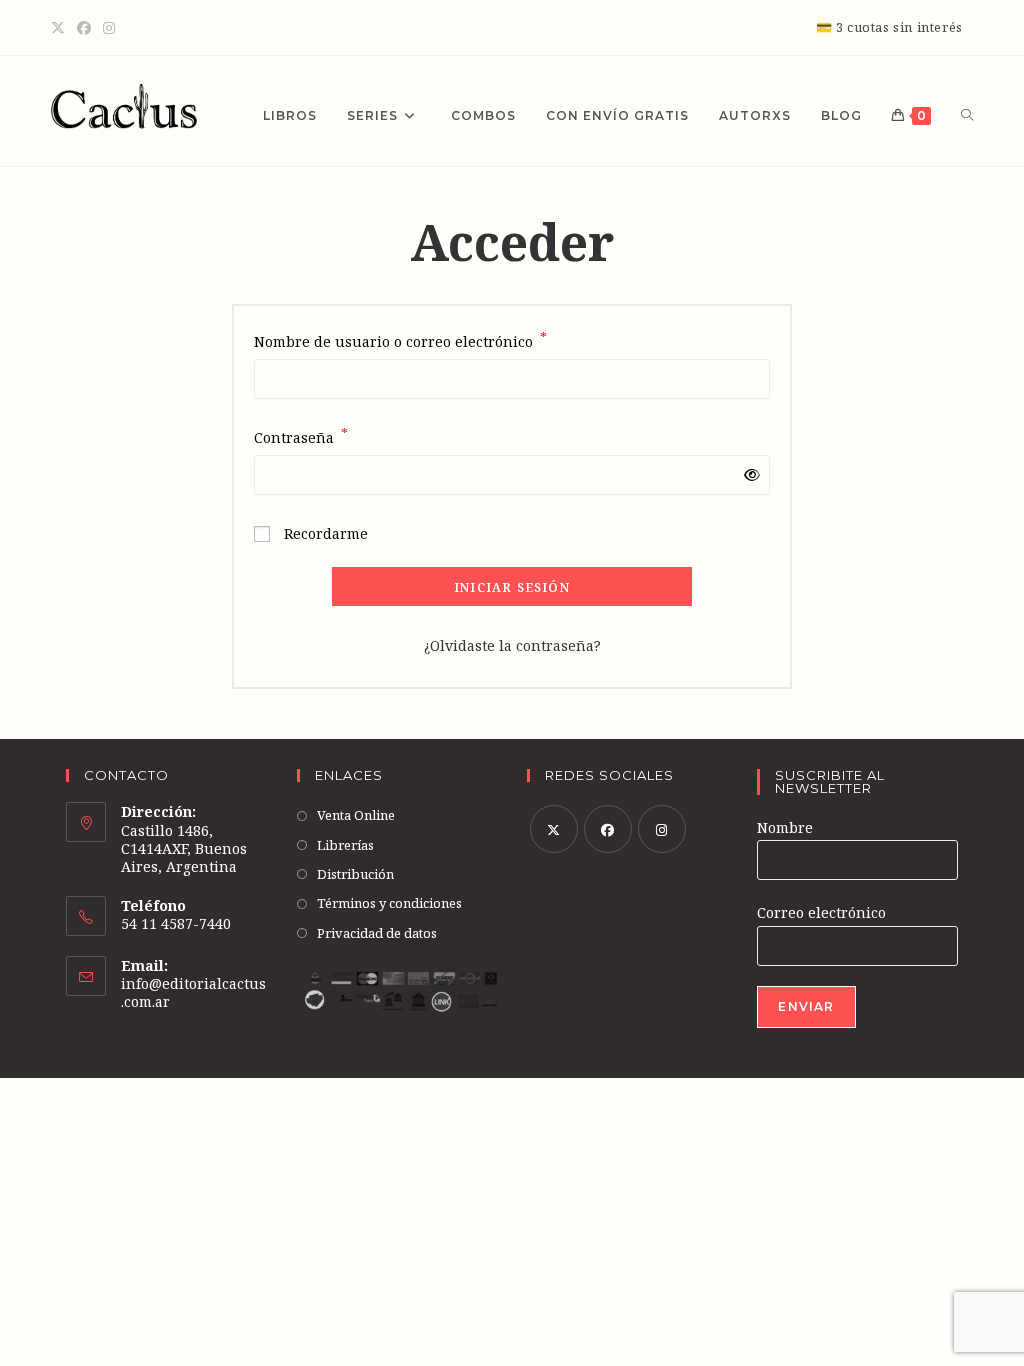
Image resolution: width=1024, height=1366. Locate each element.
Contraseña (301, 436)
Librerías (345, 845)
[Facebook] (84, 28)
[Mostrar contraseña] (748, 474)
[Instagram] (109, 28)
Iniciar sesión (512, 587)
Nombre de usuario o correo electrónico (400, 340)
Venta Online (356, 815)
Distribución (355, 874)
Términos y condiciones (389, 903)
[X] (61, 28)
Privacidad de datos (377, 933)
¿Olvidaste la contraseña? (512, 645)
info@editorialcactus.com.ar (193, 992)
